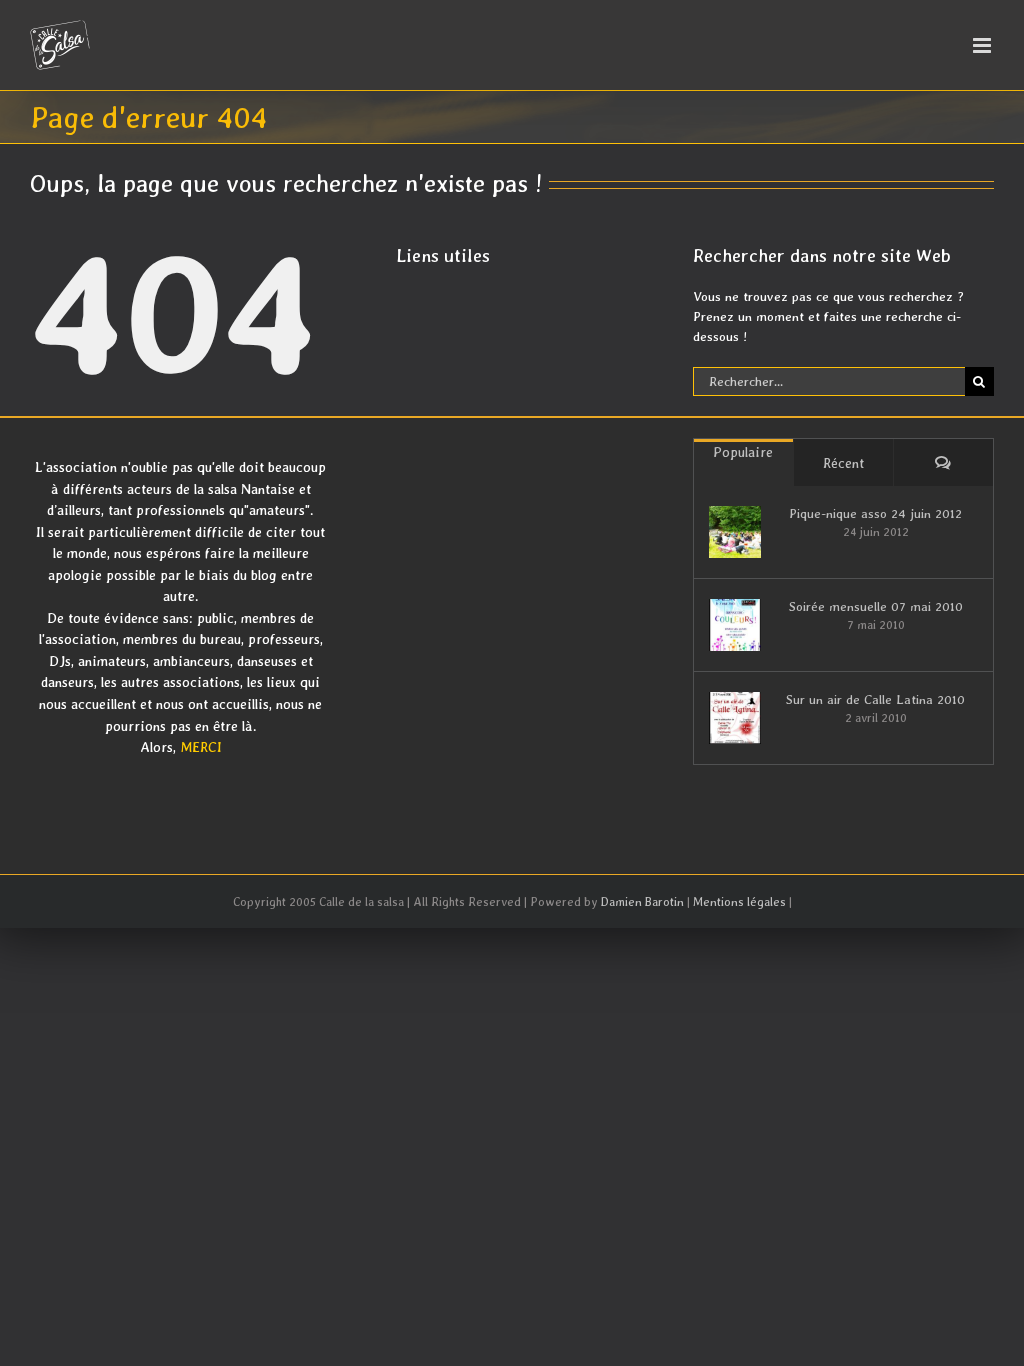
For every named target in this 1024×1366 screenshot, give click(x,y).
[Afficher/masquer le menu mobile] (983, 45)
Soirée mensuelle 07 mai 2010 (876, 606)
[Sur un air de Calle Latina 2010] (735, 718)
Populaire (743, 452)
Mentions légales (739, 902)
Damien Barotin (642, 902)
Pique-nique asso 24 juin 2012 (875, 513)
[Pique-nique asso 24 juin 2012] (735, 532)
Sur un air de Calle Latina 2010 (875, 699)
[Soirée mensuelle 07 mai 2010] (735, 625)
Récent (843, 463)
